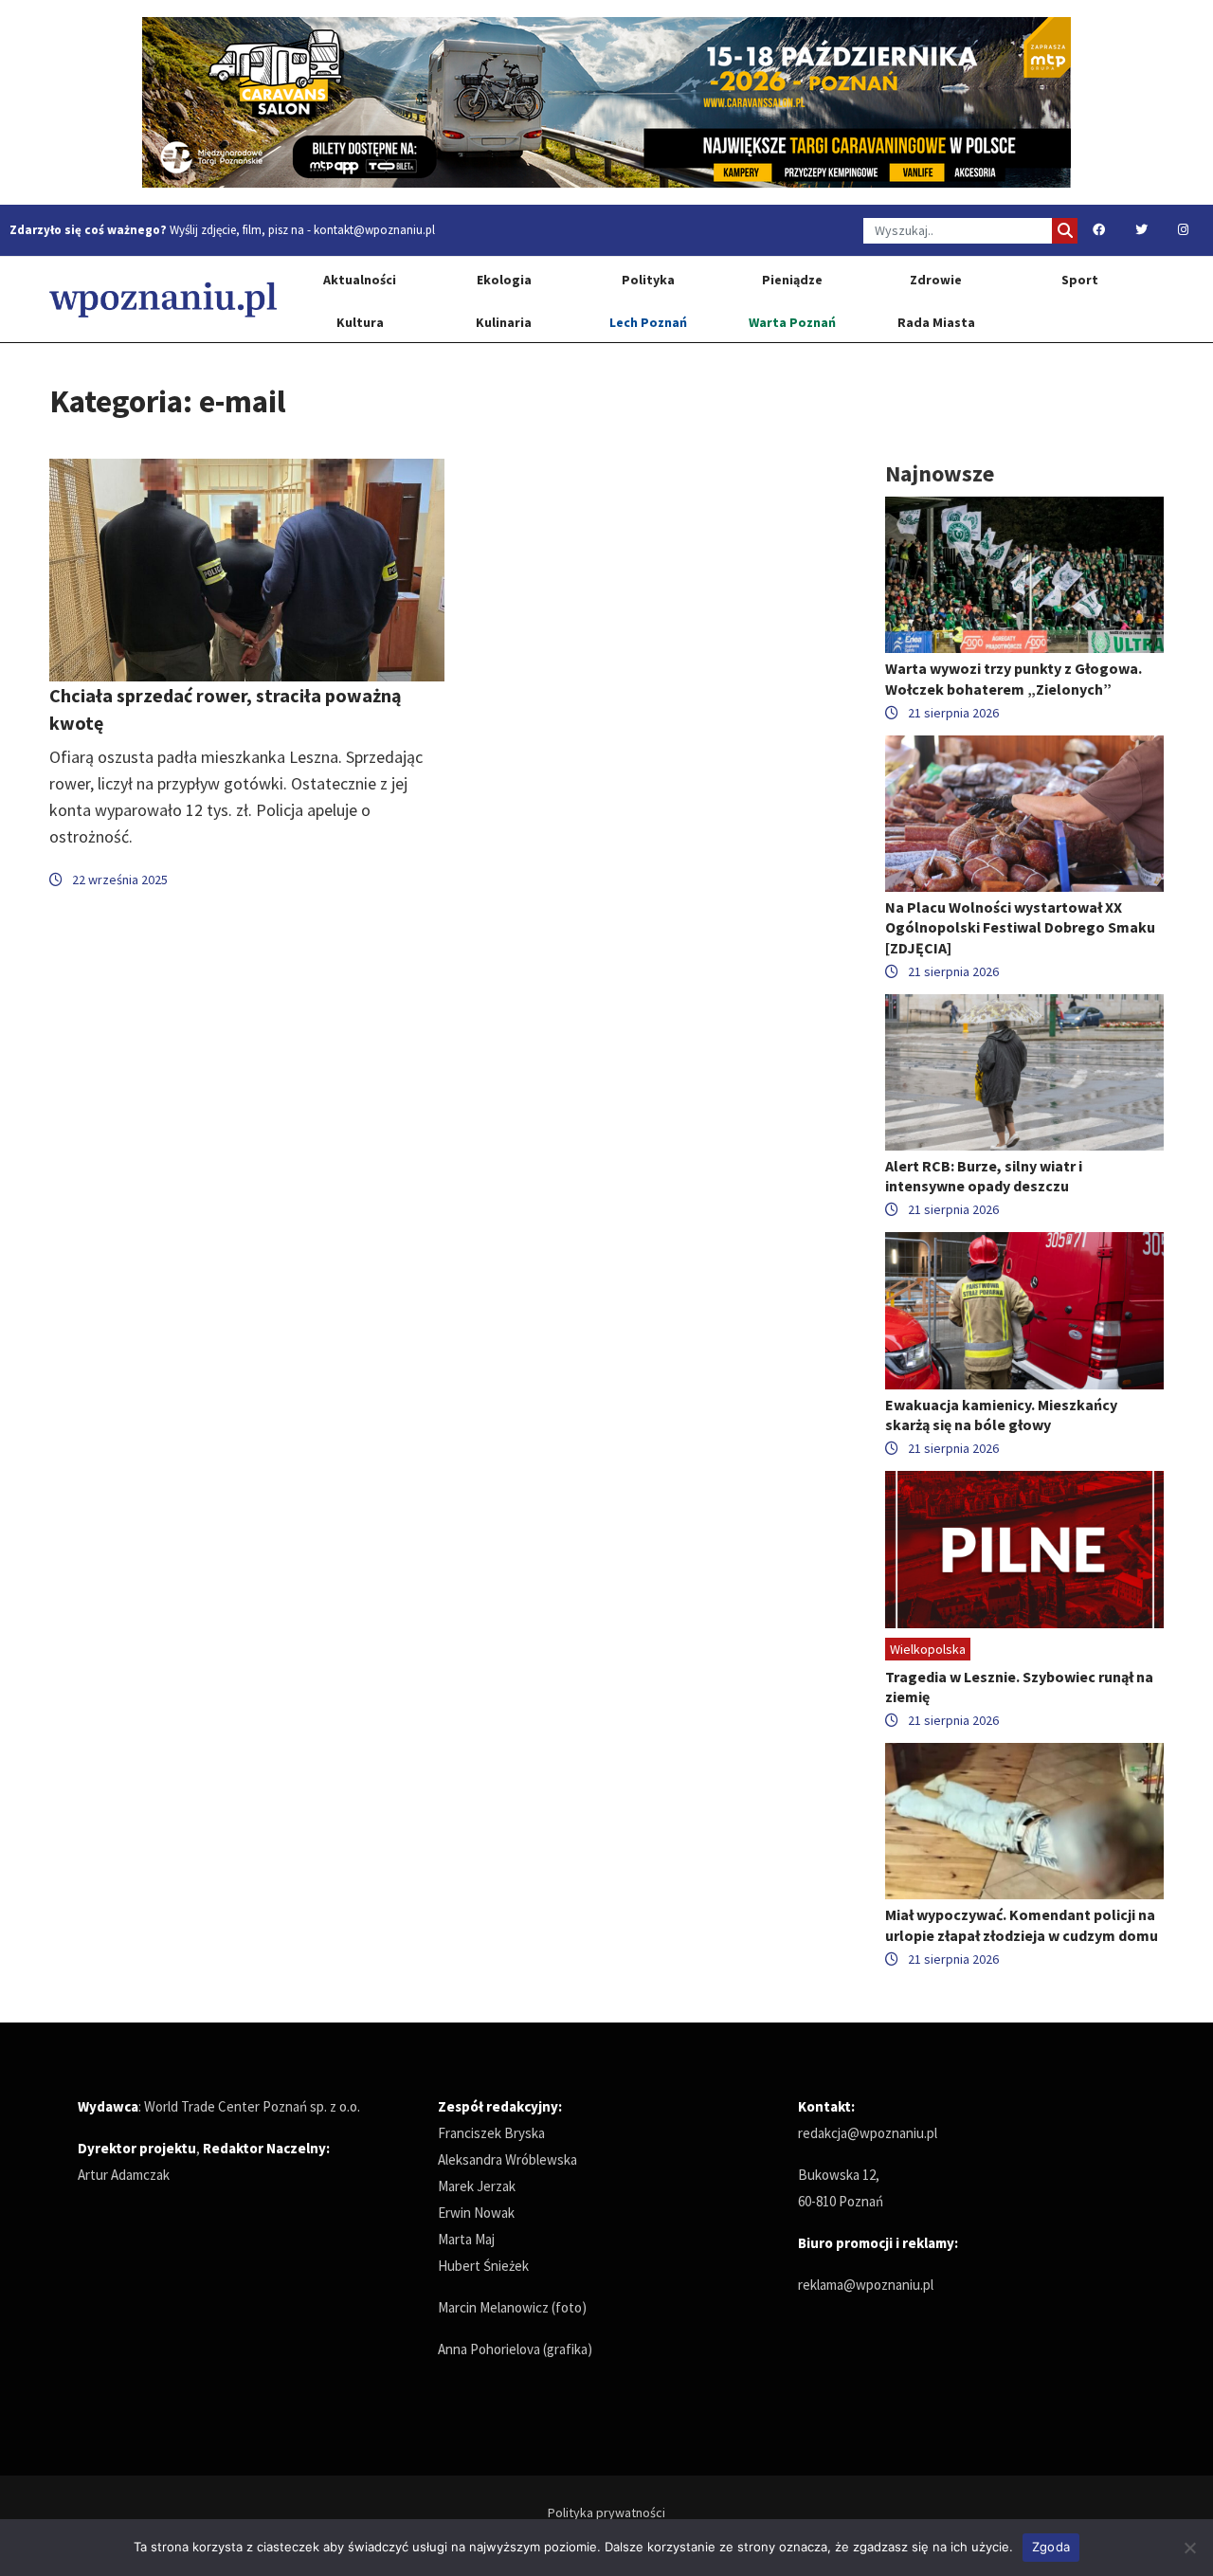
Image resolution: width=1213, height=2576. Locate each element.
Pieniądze (792, 280)
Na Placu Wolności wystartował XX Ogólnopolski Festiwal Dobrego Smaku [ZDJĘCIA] (1020, 927)
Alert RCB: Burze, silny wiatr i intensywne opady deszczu (984, 1176)
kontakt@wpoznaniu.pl (374, 230)
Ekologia (504, 280)
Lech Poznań (648, 322)
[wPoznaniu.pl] (163, 299)
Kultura (360, 322)
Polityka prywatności (606, 2513)
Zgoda (1051, 2547)
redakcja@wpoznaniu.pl (868, 2133)
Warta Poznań (792, 322)
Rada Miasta (936, 322)
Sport (1080, 280)
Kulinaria (504, 322)
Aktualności (360, 280)
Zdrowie (936, 280)
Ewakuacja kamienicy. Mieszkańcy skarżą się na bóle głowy (1001, 1415)
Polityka (648, 280)
